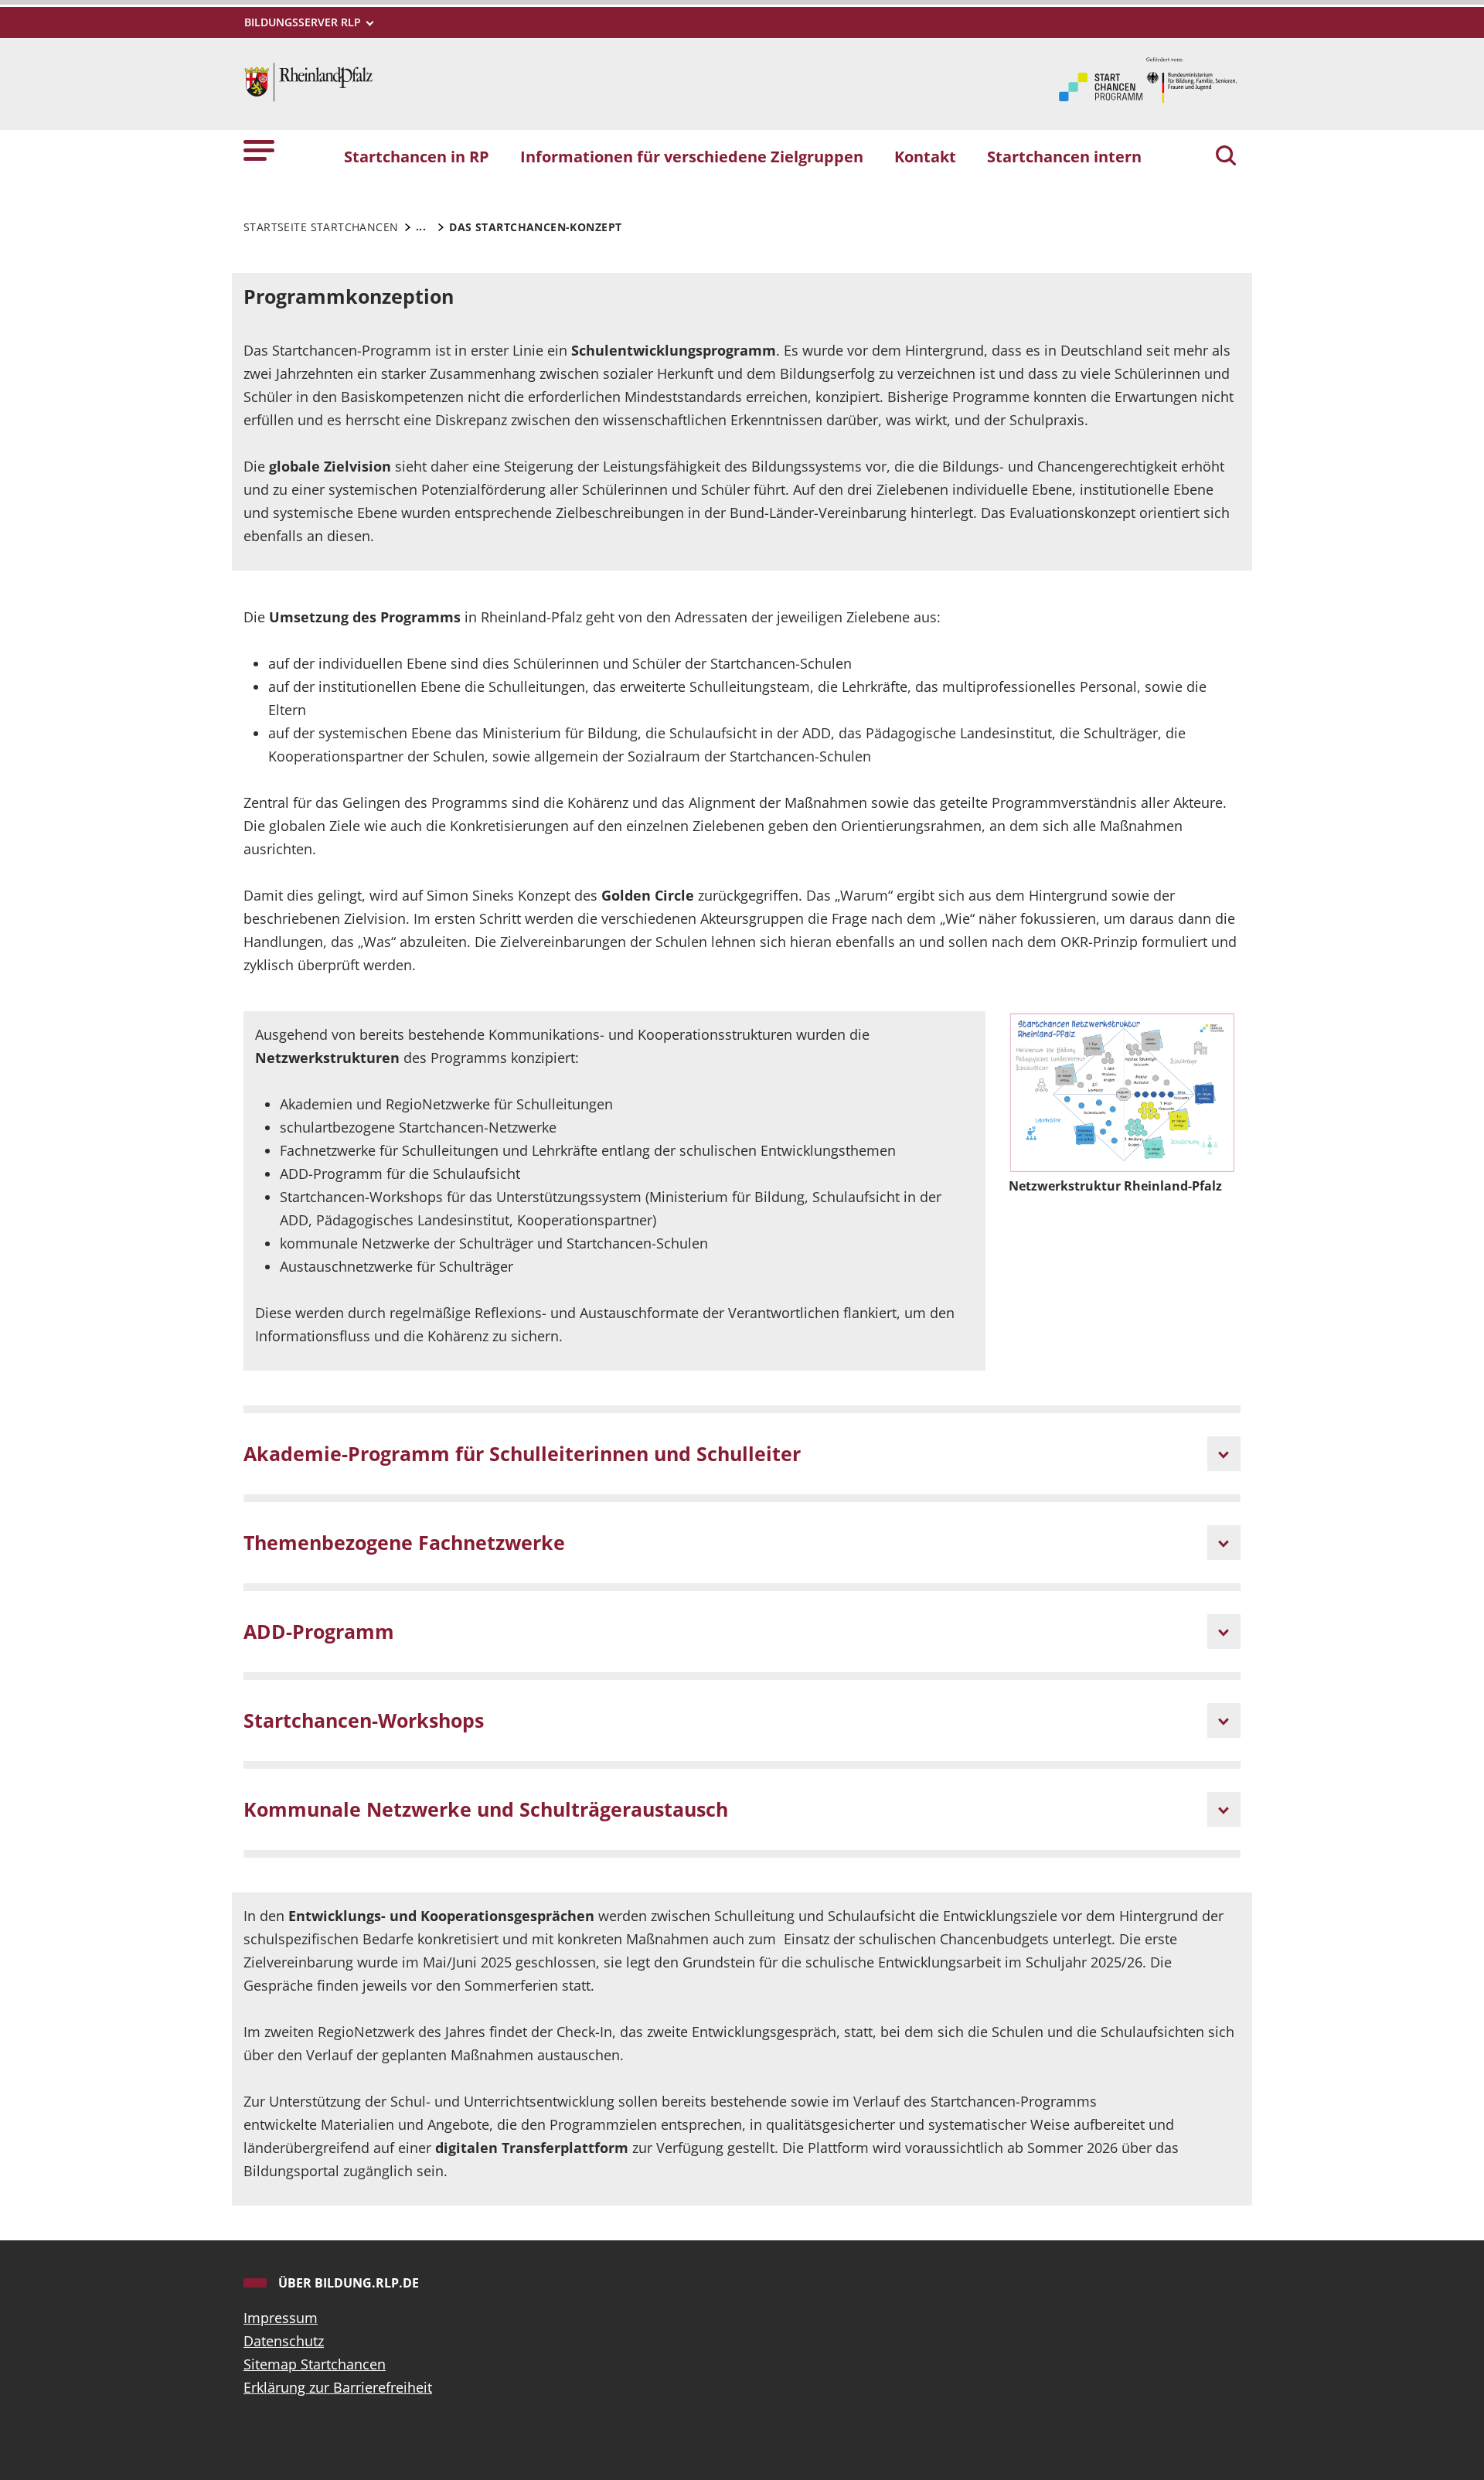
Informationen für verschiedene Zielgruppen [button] (692, 156)
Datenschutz (284, 2341)
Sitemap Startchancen (315, 2364)
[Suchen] (1226, 157)
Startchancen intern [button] (1064, 156)
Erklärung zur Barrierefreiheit (338, 2387)
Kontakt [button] (925, 156)
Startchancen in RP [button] (417, 156)
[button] (259, 150)
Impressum (281, 2318)
